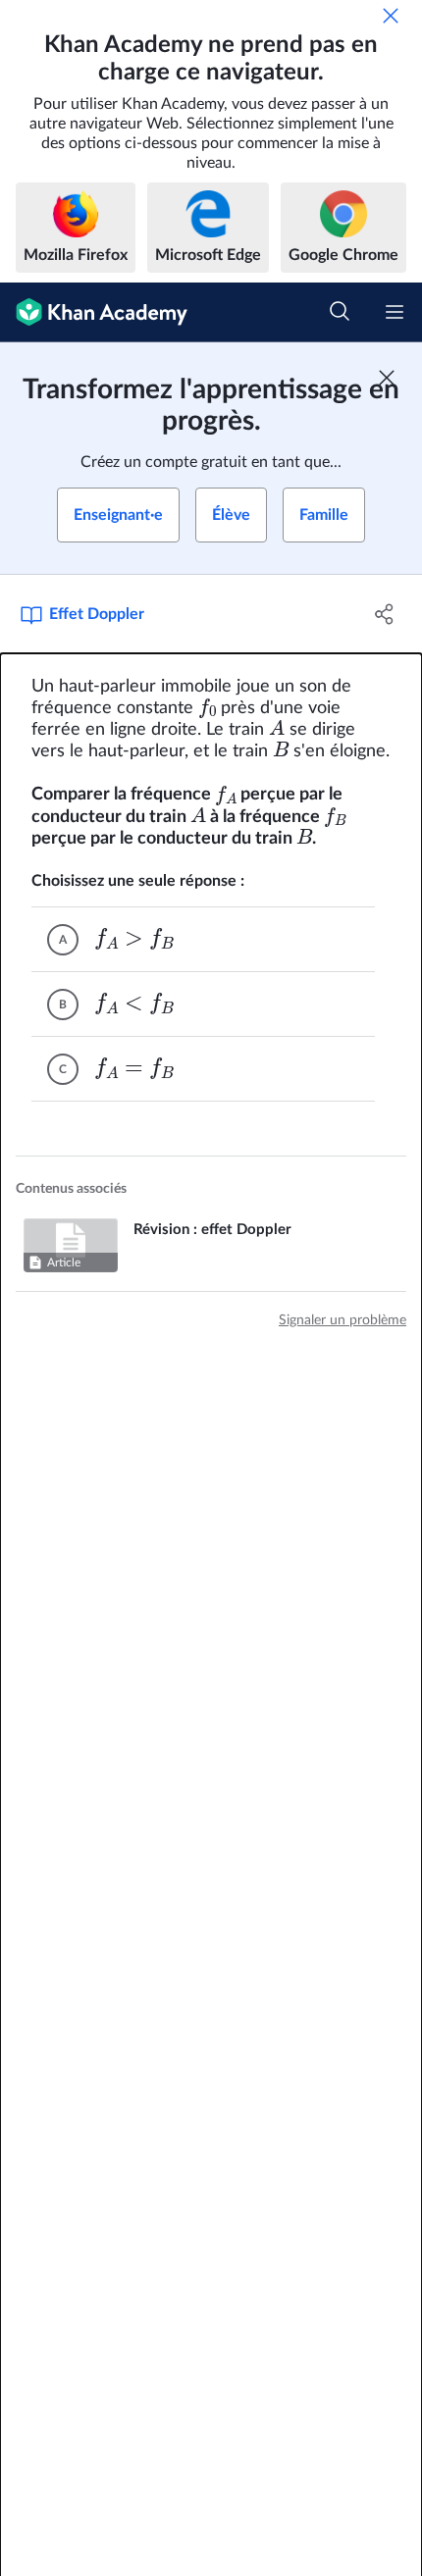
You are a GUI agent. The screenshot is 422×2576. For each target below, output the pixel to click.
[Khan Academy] (94, 312)
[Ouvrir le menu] (395, 312)
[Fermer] (391, 16)
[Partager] (385, 614)
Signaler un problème (343, 1320)
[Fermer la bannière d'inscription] (387, 378)
